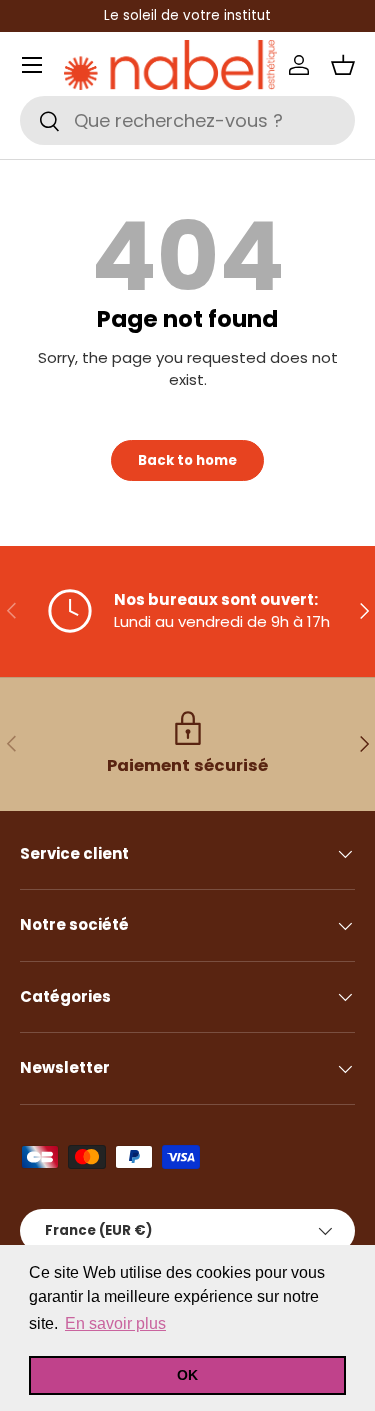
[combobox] (187, 120)
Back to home (187, 460)
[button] (343, 65)
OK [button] (187, 1375)
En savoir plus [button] (115, 1323)
